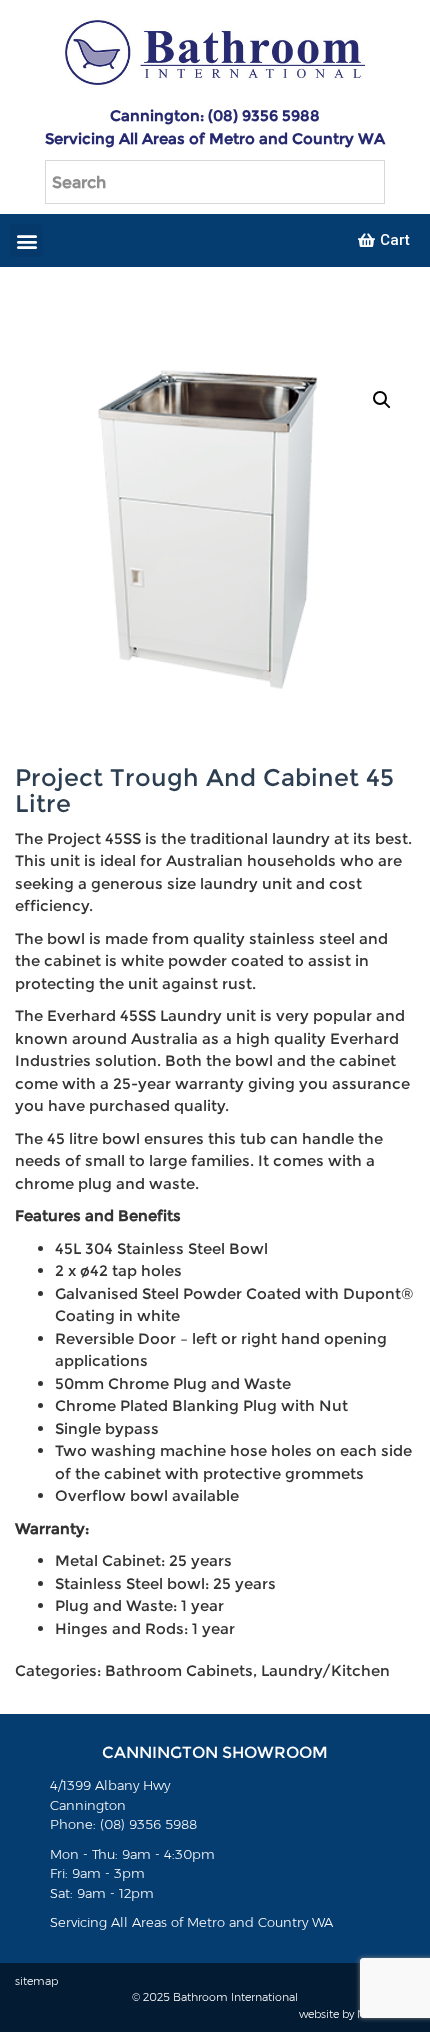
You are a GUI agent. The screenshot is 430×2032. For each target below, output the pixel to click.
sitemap (36, 1981)
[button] (26, 240)
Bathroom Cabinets (179, 1670)
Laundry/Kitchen (325, 1670)
